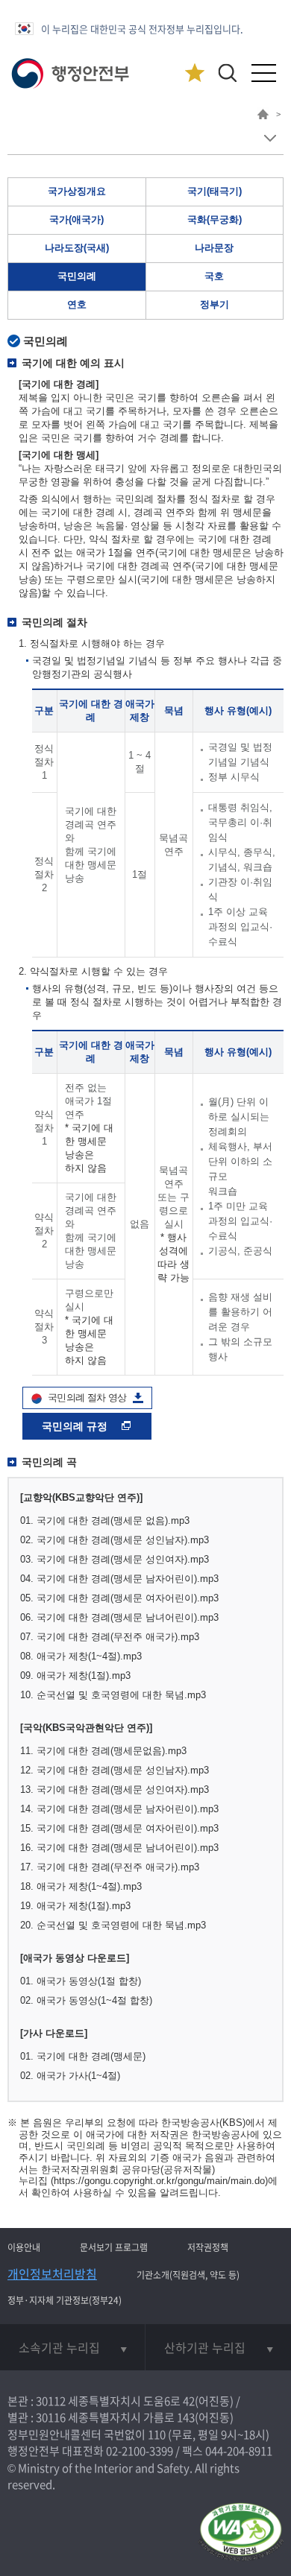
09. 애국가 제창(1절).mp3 (75, 1675)
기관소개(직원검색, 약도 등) (188, 2275)
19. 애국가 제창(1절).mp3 (75, 1906)
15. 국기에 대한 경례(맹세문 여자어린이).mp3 (119, 1828)
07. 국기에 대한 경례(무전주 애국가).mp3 (110, 1637)
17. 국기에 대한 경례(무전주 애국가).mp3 (110, 1867)
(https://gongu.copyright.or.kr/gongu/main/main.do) (159, 2181)
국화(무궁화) (215, 219)
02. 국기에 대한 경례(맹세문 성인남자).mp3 (115, 1540)
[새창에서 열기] (241, 2533)
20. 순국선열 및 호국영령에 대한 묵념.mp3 (113, 1925)
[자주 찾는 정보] (194, 73)
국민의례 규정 (76, 1426)
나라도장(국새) (77, 248)
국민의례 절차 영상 (87, 1398)
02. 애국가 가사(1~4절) (70, 2076)
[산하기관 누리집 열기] (218, 2347)
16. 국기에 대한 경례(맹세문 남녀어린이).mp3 (119, 1848)
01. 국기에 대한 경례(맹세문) (83, 2056)
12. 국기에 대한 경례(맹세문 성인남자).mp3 (115, 1770)
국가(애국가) (76, 219)
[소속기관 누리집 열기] (72, 2347)
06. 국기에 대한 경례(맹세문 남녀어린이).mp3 (119, 1617)
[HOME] (263, 116)
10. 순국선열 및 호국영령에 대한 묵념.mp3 (113, 1695)
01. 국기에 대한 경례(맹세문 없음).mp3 (105, 1520)
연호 (77, 304)
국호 (214, 276)
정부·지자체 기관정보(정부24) (65, 2300)
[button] (227, 73)
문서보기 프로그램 (114, 2247)
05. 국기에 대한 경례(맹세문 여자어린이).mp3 (119, 1598)
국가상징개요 (77, 191)
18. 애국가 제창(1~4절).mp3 (81, 1886)
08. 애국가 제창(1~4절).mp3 (81, 1656)
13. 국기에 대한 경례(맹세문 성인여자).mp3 (115, 1789)
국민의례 (77, 276)
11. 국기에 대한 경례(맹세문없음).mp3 (103, 1751)
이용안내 (24, 2247)
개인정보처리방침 (52, 2273)
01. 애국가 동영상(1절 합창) (81, 1981)
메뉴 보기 (270, 138)
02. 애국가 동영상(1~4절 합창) (86, 2000)
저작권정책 (208, 2247)
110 (157, 2434)
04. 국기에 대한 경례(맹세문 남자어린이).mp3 (119, 1579)
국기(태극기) (215, 191)
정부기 (215, 304)
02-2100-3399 (140, 2451)
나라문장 (214, 248)
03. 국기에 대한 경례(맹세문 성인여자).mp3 (115, 1559)
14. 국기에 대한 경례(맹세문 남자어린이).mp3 (119, 1809)
